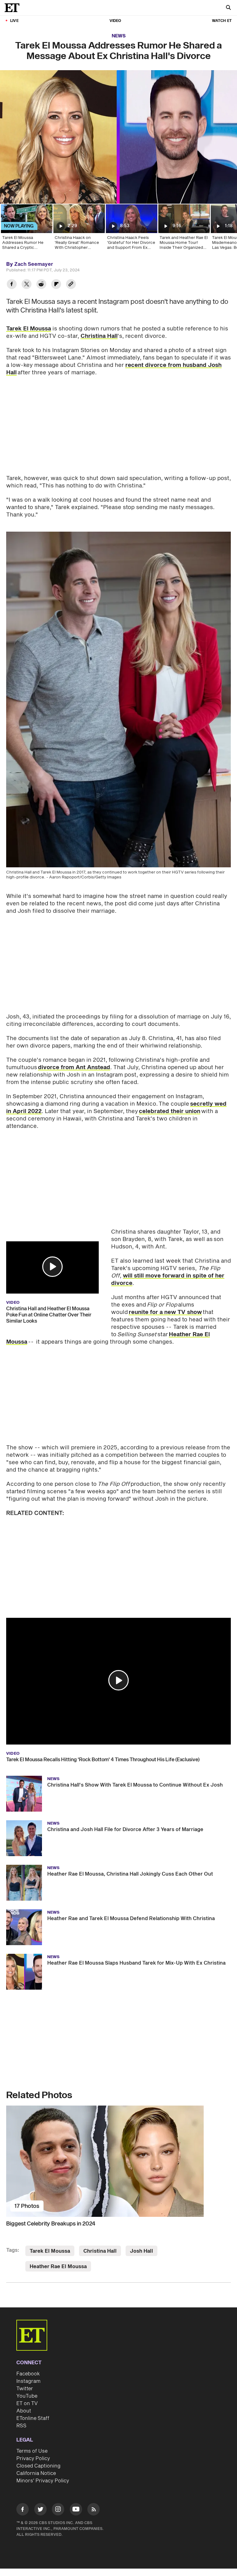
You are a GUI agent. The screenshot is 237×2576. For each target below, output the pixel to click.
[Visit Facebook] (23, 2510)
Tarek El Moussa (29, 329)
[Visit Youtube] (76, 2509)
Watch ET (222, 21)
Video (115, 21)
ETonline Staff (33, 2418)
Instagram (28, 2381)
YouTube (27, 2396)
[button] (52, 1267)
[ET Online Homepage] (14, 8)
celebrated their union (170, 1111)
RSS (21, 2426)
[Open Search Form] (228, 8)
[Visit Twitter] (40, 2510)
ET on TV (27, 2404)
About (24, 2411)
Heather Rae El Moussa (58, 2267)
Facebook (28, 2374)
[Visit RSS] (94, 2510)
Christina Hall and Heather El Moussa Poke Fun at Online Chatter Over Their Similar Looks (49, 1315)
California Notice (36, 2473)
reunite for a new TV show (165, 1312)
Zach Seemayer (34, 264)
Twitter (25, 2389)
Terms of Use (32, 2451)
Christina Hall (99, 336)
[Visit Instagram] (58, 2510)
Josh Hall (141, 2251)
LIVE (14, 21)
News (119, 36)
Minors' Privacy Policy (43, 2481)
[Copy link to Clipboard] (71, 285)
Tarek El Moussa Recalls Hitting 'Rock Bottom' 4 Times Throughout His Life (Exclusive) (103, 1760)
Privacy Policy (33, 2459)
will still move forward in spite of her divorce (168, 1279)
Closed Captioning (38, 2466)
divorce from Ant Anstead (74, 1067)
